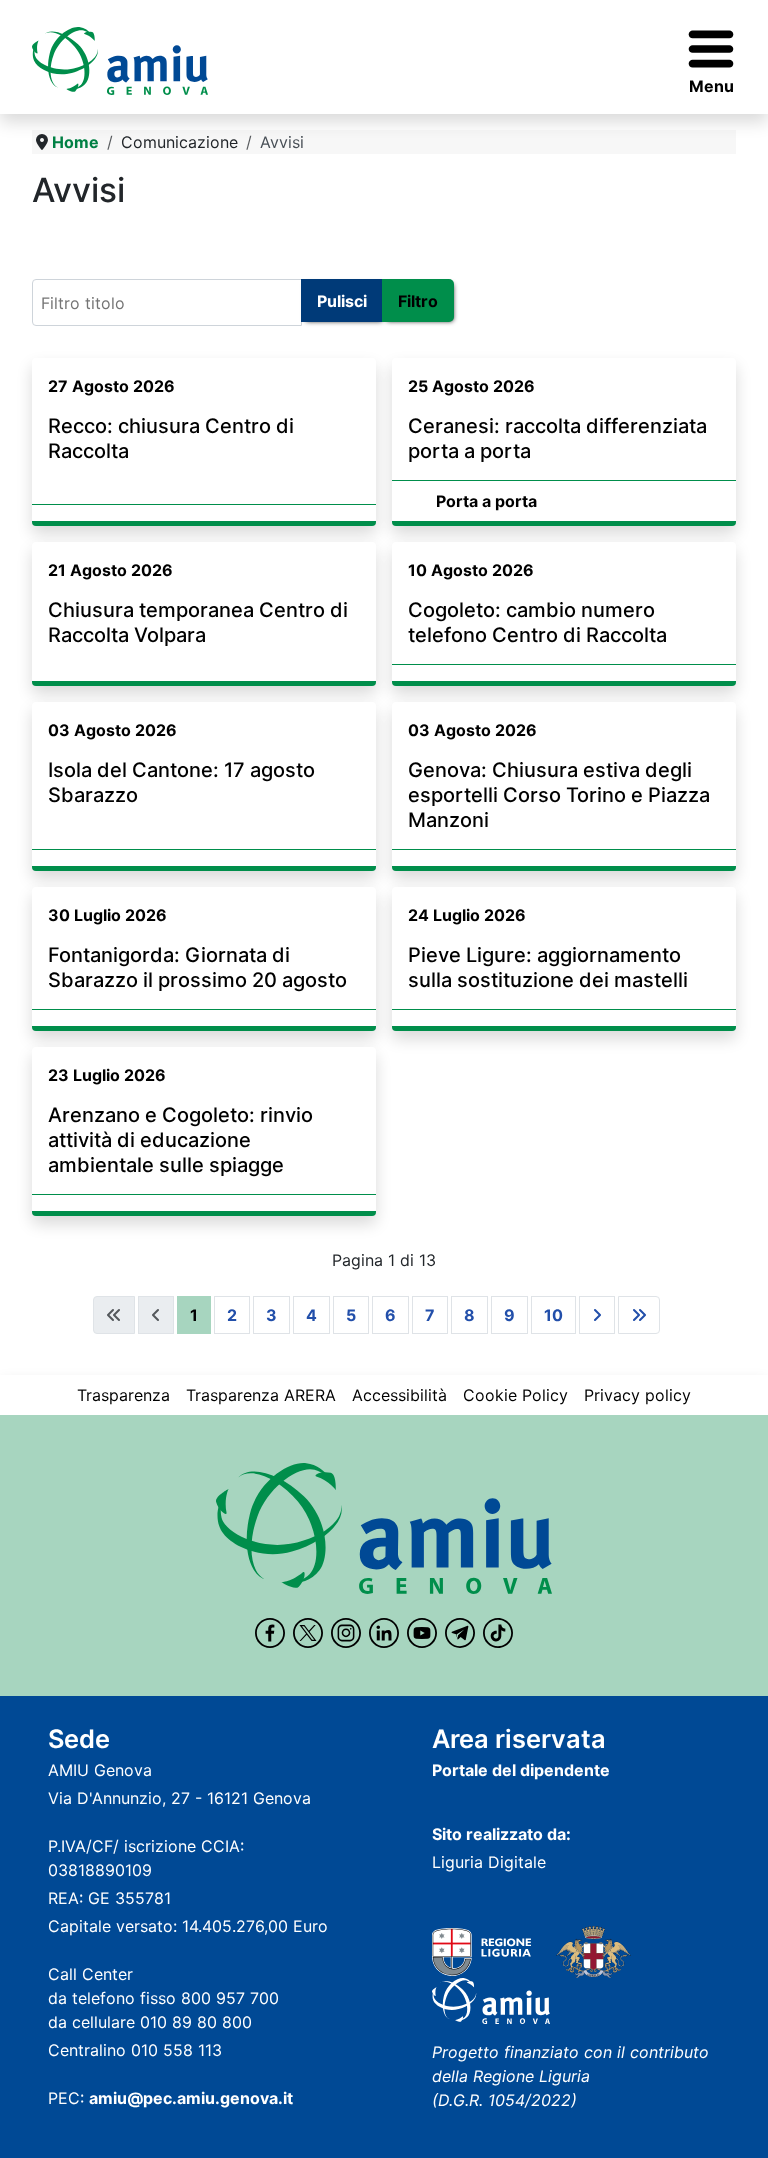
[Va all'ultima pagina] (639, 1315)
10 (553, 1315)
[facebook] (270, 1633)
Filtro (418, 301)
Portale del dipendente (521, 1770)
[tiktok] (498, 1633)
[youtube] (422, 1633)
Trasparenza (123, 1395)
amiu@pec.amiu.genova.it (191, 2098)
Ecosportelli (85, 236)
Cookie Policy (515, 1395)
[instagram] (346, 1633)
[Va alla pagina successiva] (597, 1315)
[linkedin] (384, 1633)
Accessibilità (399, 1395)
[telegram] (460, 1633)
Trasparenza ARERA (261, 1395)
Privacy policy (637, 1395)
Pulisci (342, 301)
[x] (308, 1633)
